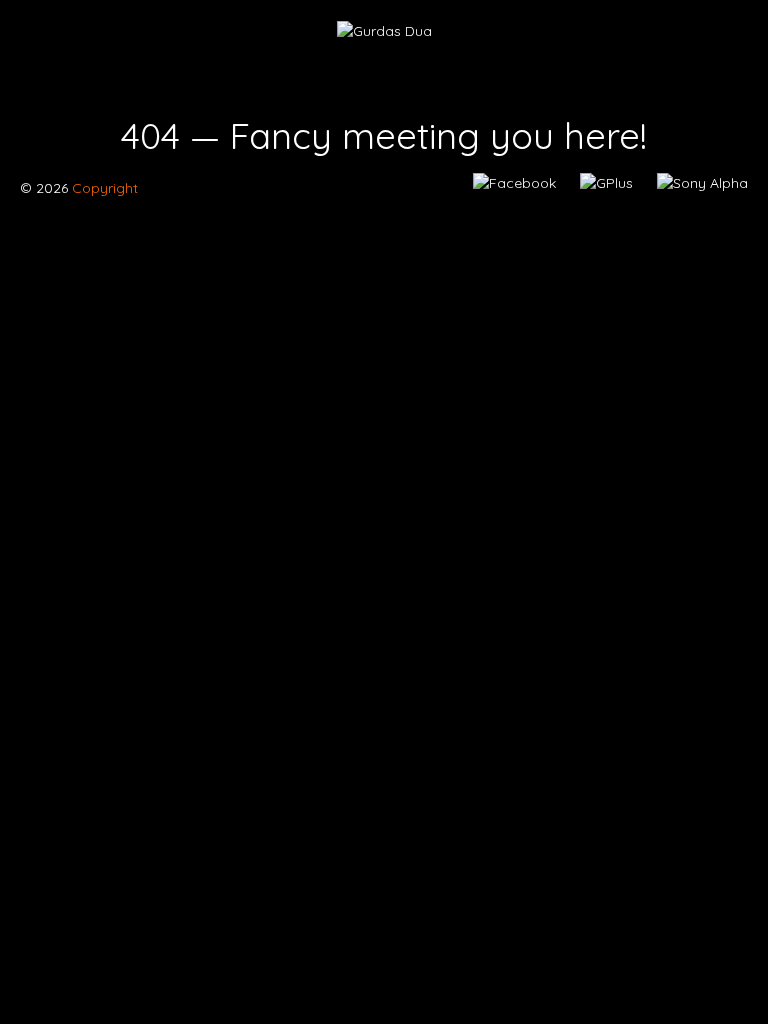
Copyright (103, 188)
